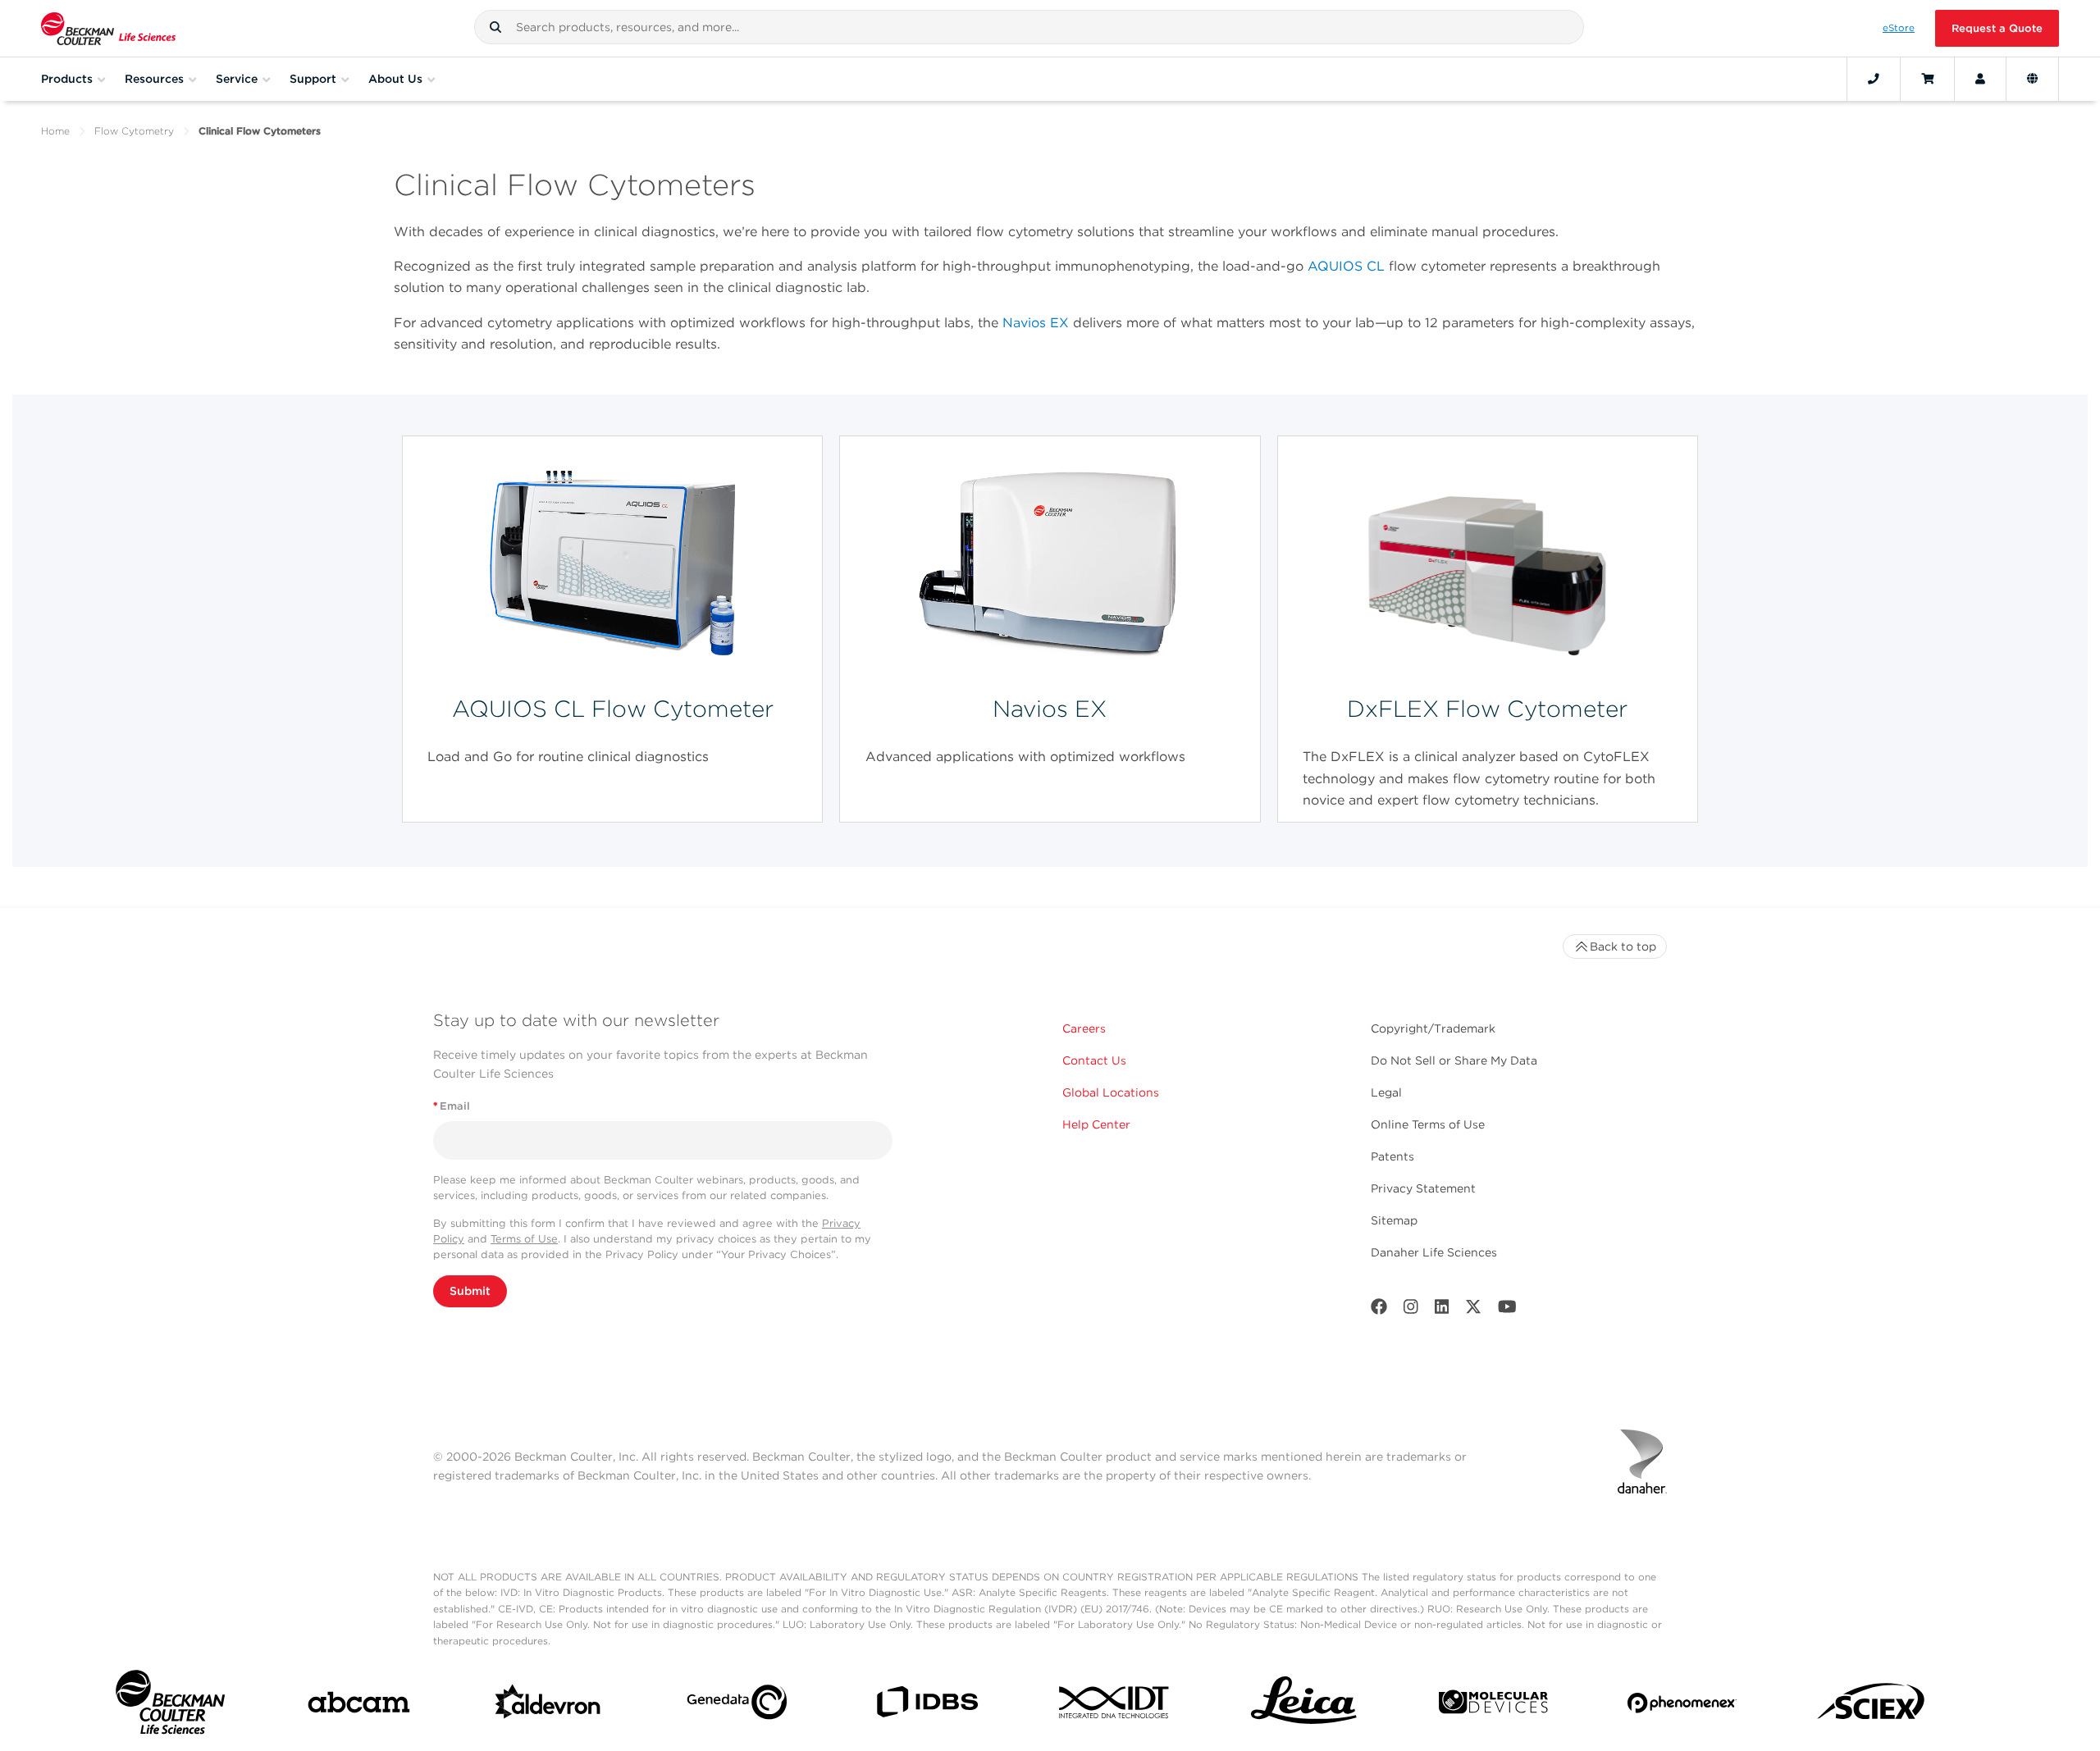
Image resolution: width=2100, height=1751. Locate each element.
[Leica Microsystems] (1304, 1705)
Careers (1084, 1028)
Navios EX (1036, 323)
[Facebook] (1379, 1310)
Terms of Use (524, 1239)
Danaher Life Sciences (1434, 1252)
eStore (1899, 28)
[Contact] (1874, 79)
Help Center (1096, 1124)
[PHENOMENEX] (1682, 1706)
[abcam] (359, 1705)
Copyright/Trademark (1433, 1028)
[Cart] (1927, 79)
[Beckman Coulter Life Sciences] (108, 28)
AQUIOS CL (1346, 266)
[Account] (1980, 79)
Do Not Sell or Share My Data (1454, 1060)
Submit (470, 1291)
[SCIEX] (1872, 1706)
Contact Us (1094, 1060)
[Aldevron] (548, 1706)
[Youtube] (1507, 1310)
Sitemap (1394, 1220)
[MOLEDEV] (1493, 1705)
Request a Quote (1997, 28)
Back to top (1623, 946)
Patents (1392, 1156)
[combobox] (1029, 27)
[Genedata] (737, 1705)
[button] (495, 27)
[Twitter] (1473, 1310)
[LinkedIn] (1442, 1310)
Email (452, 1106)
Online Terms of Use (1428, 1124)
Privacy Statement (1423, 1188)
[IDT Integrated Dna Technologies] (1115, 1705)
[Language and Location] (2032, 79)
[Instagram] (1411, 1310)
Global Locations (1111, 1092)
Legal (1386, 1092)
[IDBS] (927, 1705)
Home (55, 131)
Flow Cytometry (134, 131)
